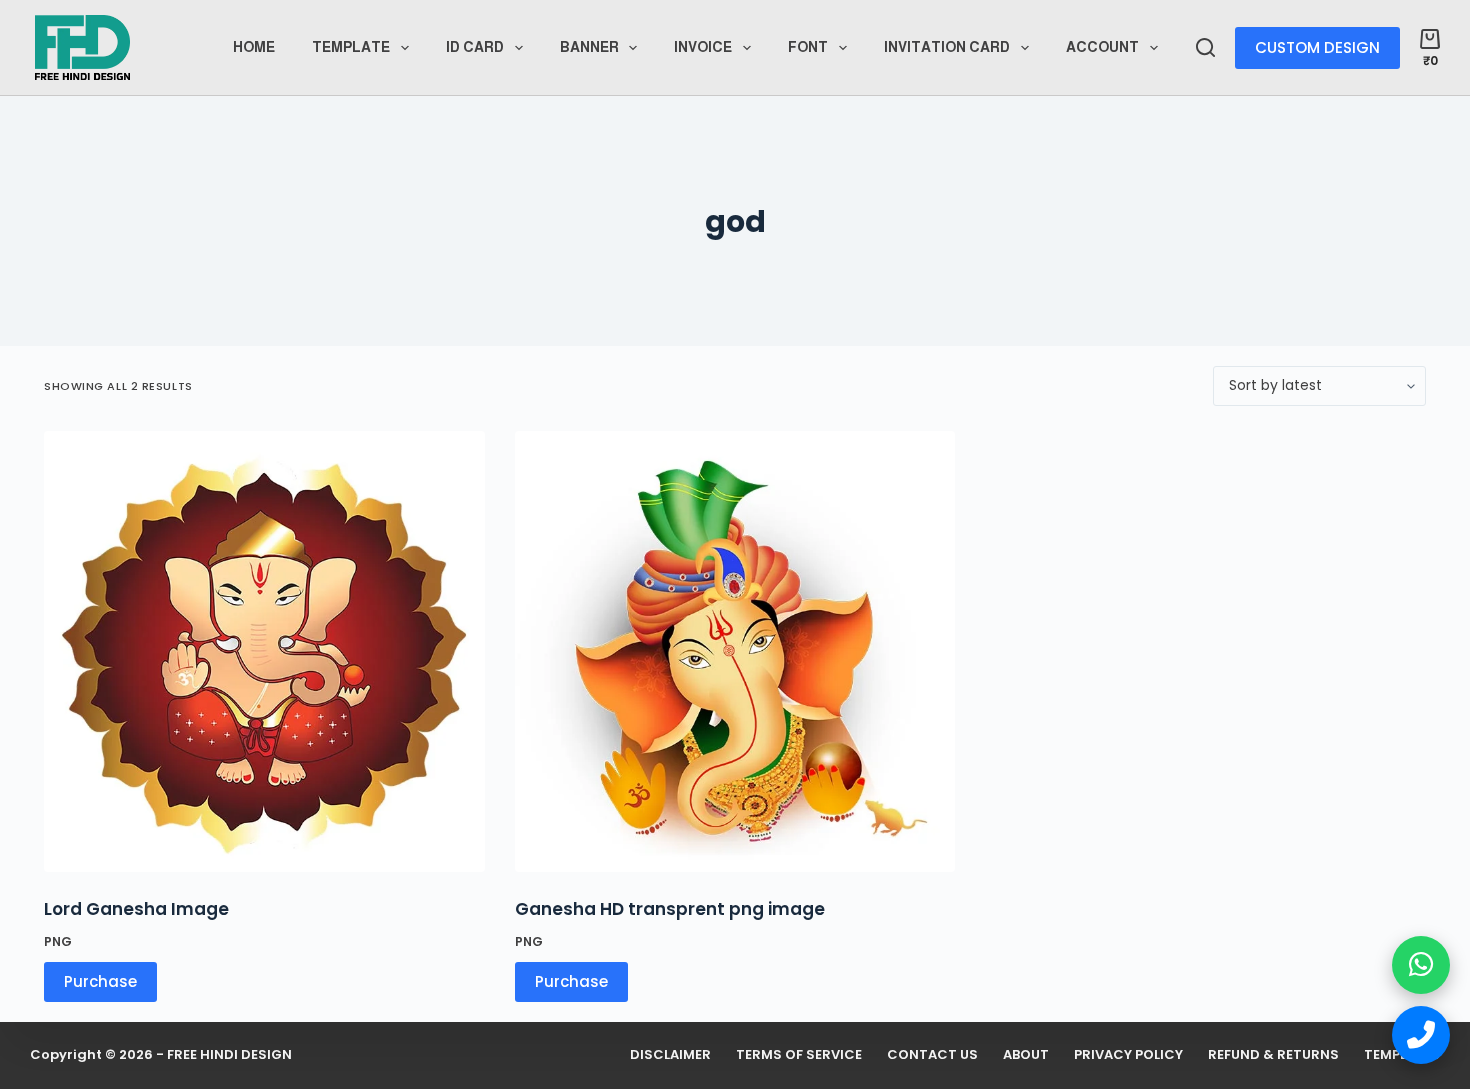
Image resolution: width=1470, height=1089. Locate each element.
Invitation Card (947, 47)
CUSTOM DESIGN (1317, 47)
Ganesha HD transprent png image (670, 909)
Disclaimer (670, 1055)
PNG (529, 941)
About (1026, 1055)
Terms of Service (799, 1055)
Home (254, 47)
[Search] (1205, 47)
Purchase (571, 981)
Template (351, 47)
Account (1102, 47)
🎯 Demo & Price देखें (188, 1014)
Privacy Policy (1128, 1055)
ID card (475, 47)
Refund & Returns (1273, 1055)
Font (808, 47)
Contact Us (932, 1055)
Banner (589, 47)
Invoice (703, 47)
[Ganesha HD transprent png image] (735, 651)
